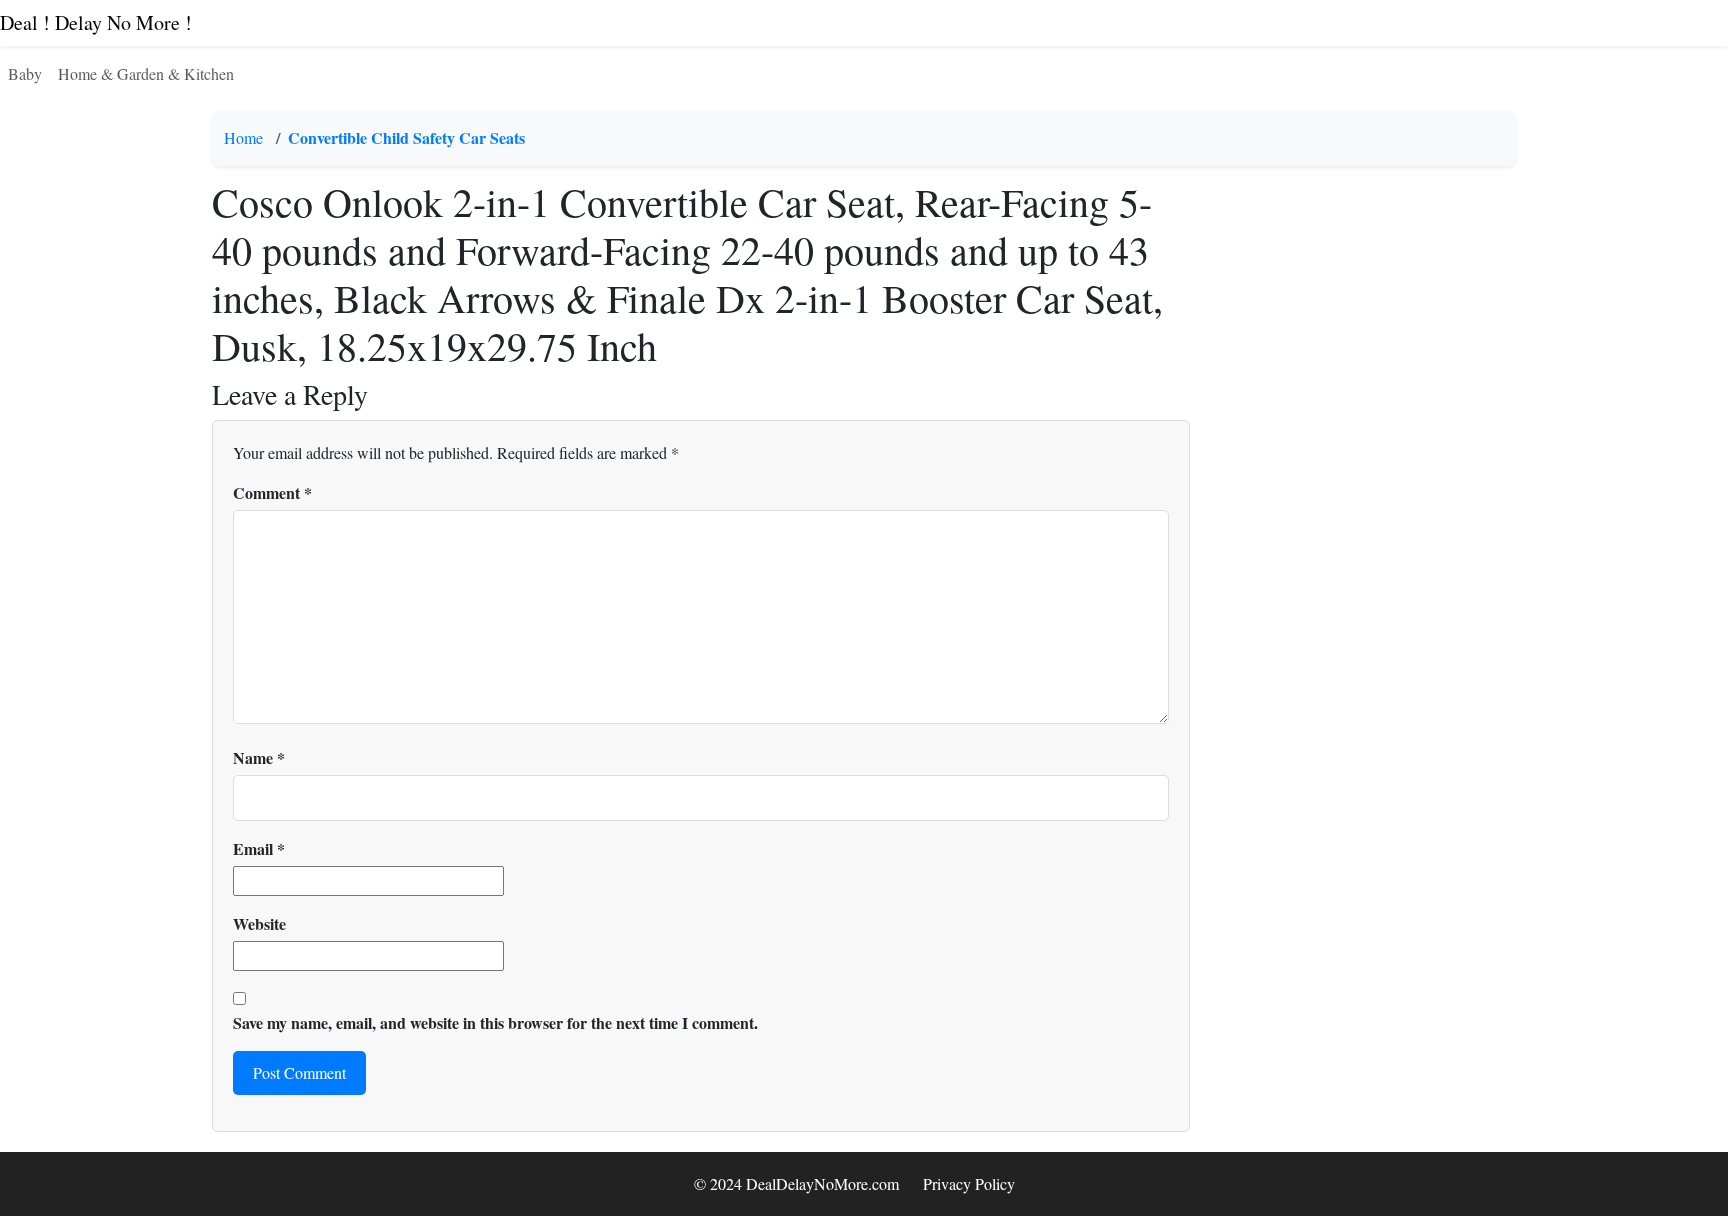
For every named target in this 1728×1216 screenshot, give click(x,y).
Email (259, 848)
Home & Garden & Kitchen (146, 73)
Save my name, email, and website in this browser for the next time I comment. (495, 1022)
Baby (25, 73)
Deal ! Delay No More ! (96, 22)
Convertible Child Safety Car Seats (406, 137)
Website (259, 923)
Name (259, 757)
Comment (272, 492)
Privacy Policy (969, 1183)
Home (243, 137)
